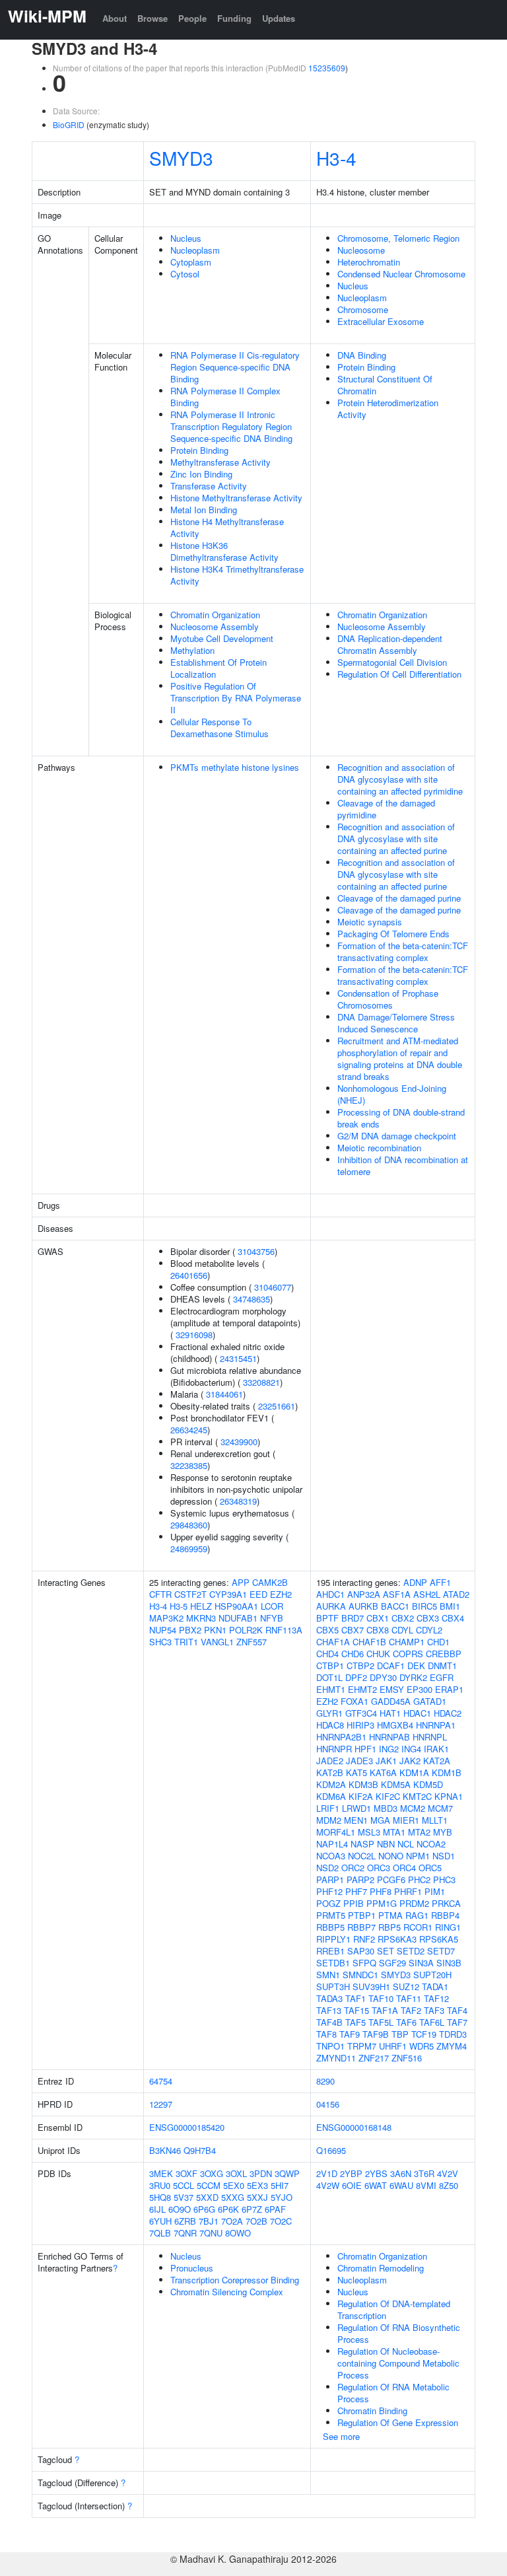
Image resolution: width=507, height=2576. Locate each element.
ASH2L (427, 1594)
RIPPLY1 (333, 1939)
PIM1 (435, 1891)
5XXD (207, 2197)
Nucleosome (361, 250)
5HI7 (280, 2185)
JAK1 (386, 1761)
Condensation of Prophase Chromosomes (388, 999)
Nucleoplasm (195, 250)
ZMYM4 (452, 2046)
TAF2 (411, 2010)
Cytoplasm (191, 262)
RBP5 (389, 1927)
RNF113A (284, 1630)
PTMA (390, 1915)
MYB (443, 1832)
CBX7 (353, 1630)
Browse (152, 18)
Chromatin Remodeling (381, 2268)
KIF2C (388, 1796)
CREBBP (444, 1654)
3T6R (424, 2173)
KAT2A (437, 1761)
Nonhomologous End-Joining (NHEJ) (392, 1094)
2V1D (327, 2173)
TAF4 (457, 2010)
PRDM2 (414, 1903)
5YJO (282, 2197)
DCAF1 (391, 1665)
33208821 (261, 1382)
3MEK (161, 2173)
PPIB (354, 1903)
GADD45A (391, 1701)
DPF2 (356, 1677)
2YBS (376, 2173)
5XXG (233, 2197)
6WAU (401, 2185)
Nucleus (186, 238)
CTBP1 (330, 1665)
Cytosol (185, 274)
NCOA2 (431, 1844)
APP (241, 1582)
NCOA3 (331, 1856)
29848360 (189, 1525)
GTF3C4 (361, 1713)
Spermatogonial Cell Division (392, 662)
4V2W (328, 2185)
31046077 (273, 1287)
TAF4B (329, 2022)
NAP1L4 (332, 1844)
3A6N (401, 2173)
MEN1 (356, 1820)
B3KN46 (165, 2150)
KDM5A (396, 1784)
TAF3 (434, 2010)
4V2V (448, 2173)
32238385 (189, 1465)
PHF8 (381, 1891)
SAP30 (361, 1951)
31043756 (256, 1251)
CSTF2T (190, 1594)
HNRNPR (334, 1749)
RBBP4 (445, 1915)
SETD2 (411, 1951)
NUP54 (163, 1630)
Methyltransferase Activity (220, 462)
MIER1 (406, 1820)
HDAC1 (417, 1713)
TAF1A (385, 2010)
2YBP (351, 2173)
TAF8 (326, 2034)
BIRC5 (424, 1606)
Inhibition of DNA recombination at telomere (403, 1165)
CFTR (160, 1594)
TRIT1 (186, 1642)
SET (386, 1951)
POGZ (328, 1903)
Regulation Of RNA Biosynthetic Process (399, 2333)
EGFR (442, 1677)
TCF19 (424, 2034)
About (115, 18)
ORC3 (379, 1868)
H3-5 (179, 1606)
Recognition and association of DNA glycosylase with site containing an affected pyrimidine (400, 779)
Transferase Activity (209, 486)
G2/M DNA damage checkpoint (397, 1136)
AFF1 (440, 1582)
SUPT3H (333, 1986)
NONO (391, 1856)
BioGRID (69, 125)
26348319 (238, 1501)
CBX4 (453, 1618)
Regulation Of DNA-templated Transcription (394, 2309)
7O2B (256, 2221)
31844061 (224, 1394)
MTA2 (419, 1832)
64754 (161, 2081)
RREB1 (330, 1951)
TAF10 (381, 1998)
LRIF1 (328, 1808)
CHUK (378, 1654)
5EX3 (257, 2185)
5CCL (184, 2185)
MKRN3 (201, 1618)
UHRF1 (393, 2046)
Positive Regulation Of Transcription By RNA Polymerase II (236, 698)
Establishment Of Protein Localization (219, 668)
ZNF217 (374, 2058)
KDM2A (331, 1784)
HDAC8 (330, 1725)
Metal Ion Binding (204, 510)
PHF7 (356, 1891)
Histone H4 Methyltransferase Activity (227, 527)
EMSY (392, 1689)
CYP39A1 (228, 1594)
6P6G (204, 2209)
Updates (279, 18)
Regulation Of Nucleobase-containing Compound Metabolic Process (398, 2363)
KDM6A (331, 1796)
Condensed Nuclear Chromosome (401, 274)
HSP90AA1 (236, 1606)
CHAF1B (369, 1642)
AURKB (363, 1606)
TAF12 (436, 1998)
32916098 (194, 1335)
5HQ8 (160, 2197)
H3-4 (336, 158)
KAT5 (356, 1772)
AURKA (331, 1606)
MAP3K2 (166, 1618)
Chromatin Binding (372, 2411)
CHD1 (438, 1642)
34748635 (252, 1299)
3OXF (186, 2173)
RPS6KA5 (439, 1939)
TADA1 (435, 1986)
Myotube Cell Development (222, 638)
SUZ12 (406, 1986)
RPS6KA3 (397, 1939)
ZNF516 (407, 2058)
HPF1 (365, 1749)
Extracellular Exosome (381, 321)
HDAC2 (448, 1713)
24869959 (189, 1549)
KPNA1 (449, 1796)
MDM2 (329, 1820)
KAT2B (330, 1772)
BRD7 (353, 1618)
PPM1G (382, 1903)
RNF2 (364, 1939)
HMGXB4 (395, 1725)
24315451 (238, 1358)
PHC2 (419, 1879)
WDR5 (422, 2046)
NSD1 (444, 1856)
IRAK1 (436, 1749)
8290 (325, 2081)
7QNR (185, 2233)
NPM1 (418, 1856)
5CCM (209, 2185)
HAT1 (390, 1713)
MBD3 (386, 1808)
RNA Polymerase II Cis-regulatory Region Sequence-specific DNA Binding (235, 367)
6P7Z (252, 2209)
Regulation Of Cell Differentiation (399, 674)
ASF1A (397, 1594)
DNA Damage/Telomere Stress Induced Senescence (396, 1023)
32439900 (239, 1442)
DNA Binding (362, 355)
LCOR (272, 1606)
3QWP (287, 2173)
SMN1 (328, 1975)
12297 (161, 2104)
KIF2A (361, 1796)
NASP (362, 1844)
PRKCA (446, 1903)
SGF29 (392, 1963)
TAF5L (381, 2022)
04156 (328, 2104)
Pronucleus (192, 2268)
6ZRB (185, 2221)
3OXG (212, 2173)
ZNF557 (252, 1642)
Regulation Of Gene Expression (398, 2422)
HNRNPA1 (436, 1725)
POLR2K (246, 1630)
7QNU (211, 2233)
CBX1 (378, 1618)
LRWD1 (356, 1808)
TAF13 (329, 2010)
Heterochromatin (369, 262)
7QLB (160, 2233)
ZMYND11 (336, 2058)
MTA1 (394, 1832)
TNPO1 (330, 2046)
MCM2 (413, 1808)
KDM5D (428, 1784)
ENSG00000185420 (187, 2127)
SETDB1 (333, 1963)
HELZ (201, 1606)
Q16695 (331, 2150)
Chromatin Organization (215, 615)
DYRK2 (413, 1677)
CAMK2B (270, 1582)
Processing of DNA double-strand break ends (401, 1118)
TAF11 (409, 1998)
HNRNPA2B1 (341, 1737)
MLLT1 (435, 1820)
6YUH (160, 2221)
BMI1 (450, 1606)
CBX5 (327, 1630)
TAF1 (355, 1998)
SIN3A (421, 1963)
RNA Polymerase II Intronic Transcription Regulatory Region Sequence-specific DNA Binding (231, 426)
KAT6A (383, 1772)
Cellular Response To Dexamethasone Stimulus (220, 728)
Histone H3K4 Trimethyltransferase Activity (237, 575)
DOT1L (329, 1677)
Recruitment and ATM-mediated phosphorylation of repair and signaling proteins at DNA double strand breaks (400, 1058)
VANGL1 (217, 1642)
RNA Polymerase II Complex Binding (225, 397)
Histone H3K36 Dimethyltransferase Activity (224, 551)
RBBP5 (330, 1927)
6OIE (352, 2185)
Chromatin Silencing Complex (227, 2292)
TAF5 (355, 2022)
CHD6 (353, 1654)
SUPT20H (432, 1975)
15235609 (327, 68)
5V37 (184, 2197)
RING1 (448, 1927)
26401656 (189, 1275)
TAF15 (356, 2010)
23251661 (277, 1406)
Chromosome (363, 309)
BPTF (327, 1618)
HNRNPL (430, 1737)
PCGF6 (391, 1879)
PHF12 (329, 1891)
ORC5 (430, 1868)
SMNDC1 (360, 1975)
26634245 (189, 1430)
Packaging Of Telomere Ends (393, 934)
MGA (380, 1820)
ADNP (415, 1582)
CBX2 (403, 1618)
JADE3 (359, 1761)
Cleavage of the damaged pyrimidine (386, 809)
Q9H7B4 (200, 2150)
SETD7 (441, 1951)
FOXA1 (355, 1701)
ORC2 (353, 1868)
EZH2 (281, 1594)
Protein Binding (199, 450)
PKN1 (215, 1630)
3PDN (261, 2173)
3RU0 (160, 2185)
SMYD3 (181, 158)
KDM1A (414, 1772)
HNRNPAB (389, 1737)
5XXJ (257, 2197)
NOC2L (362, 1856)
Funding (234, 18)
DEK (416, 1665)
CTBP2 (360, 1665)
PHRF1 (408, 1891)
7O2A (232, 2221)
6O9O (180, 2209)
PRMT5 (331, 1915)
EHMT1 (331, 1689)
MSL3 (369, 1832)
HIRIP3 (360, 1725)
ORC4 (404, 1868)
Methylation (192, 650)
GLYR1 (329, 1713)
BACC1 (395, 1606)
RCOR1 (418, 1927)
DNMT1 (442, 1665)
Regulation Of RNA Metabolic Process (393, 2393)
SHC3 (160, 1642)
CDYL (402, 1630)
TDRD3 (453, 2034)
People (192, 18)
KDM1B (447, 1772)
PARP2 (360, 1879)
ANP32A (364, 1594)
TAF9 (350, 2034)
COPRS (408, 1654)
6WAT (376, 2185)
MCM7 (440, 1808)
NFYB (272, 1618)
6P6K (228, 2209)
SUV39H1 (371, 1986)
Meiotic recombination (379, 1148)
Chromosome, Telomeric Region (398, 238)
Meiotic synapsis (370, 922)
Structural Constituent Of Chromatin (385, 385)
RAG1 (417, 1915)
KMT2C (417, 1796)
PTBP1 (362, 1915)
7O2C (281, 2221)
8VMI (426, 2185)
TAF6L (432, 2022)
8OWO (238, 2233)
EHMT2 (362, 1689)
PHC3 (444, 1879)
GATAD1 (430, 1701)
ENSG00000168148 (354, 2127)
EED (258, 1594)
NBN (386, 1844)
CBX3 (428, 1618)
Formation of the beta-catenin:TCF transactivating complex (403, 951)
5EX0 (234, 2185)
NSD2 (327, 1868)
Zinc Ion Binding (201, 474)
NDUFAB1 (238, 1618)
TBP (400, 2034)
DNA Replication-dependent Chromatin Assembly (390, 644)
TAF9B (376, 2034)
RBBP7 (361, 1927)
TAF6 (406, 2022)
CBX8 (378, 1630)
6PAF (275, 2209)
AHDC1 (330, 1594)
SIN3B (449, 1963)
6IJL (157, 2209)
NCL (406, 1844)
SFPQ (364, 1963)
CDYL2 (429, 1630)
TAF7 (457, 2022)
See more (341, 2436)
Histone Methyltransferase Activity (236, 498)
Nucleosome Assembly (215, 626)
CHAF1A (333, 1642)
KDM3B (363, 1784)
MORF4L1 (336, 1832)
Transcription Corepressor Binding (235, 2280)
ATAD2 (456, 1594)
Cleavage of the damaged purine (399, 898)
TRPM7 (362, 2046)
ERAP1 (449, 1689)
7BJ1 (209, 2221)
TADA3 (329, 1998)
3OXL (236, 2173)
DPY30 (383, 1677)
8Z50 (449, 2185)
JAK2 (410, 1761)
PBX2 (190, 1630)
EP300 (420, 1689)
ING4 (411, 1749)
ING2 (389, 1749)
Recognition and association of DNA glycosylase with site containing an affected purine (396, 839)
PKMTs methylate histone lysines (235, 767)
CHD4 (327, 1654)
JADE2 (330, 1761)
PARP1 (330, 1879)
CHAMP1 (407, 1642)
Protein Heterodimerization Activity (388, 409)
